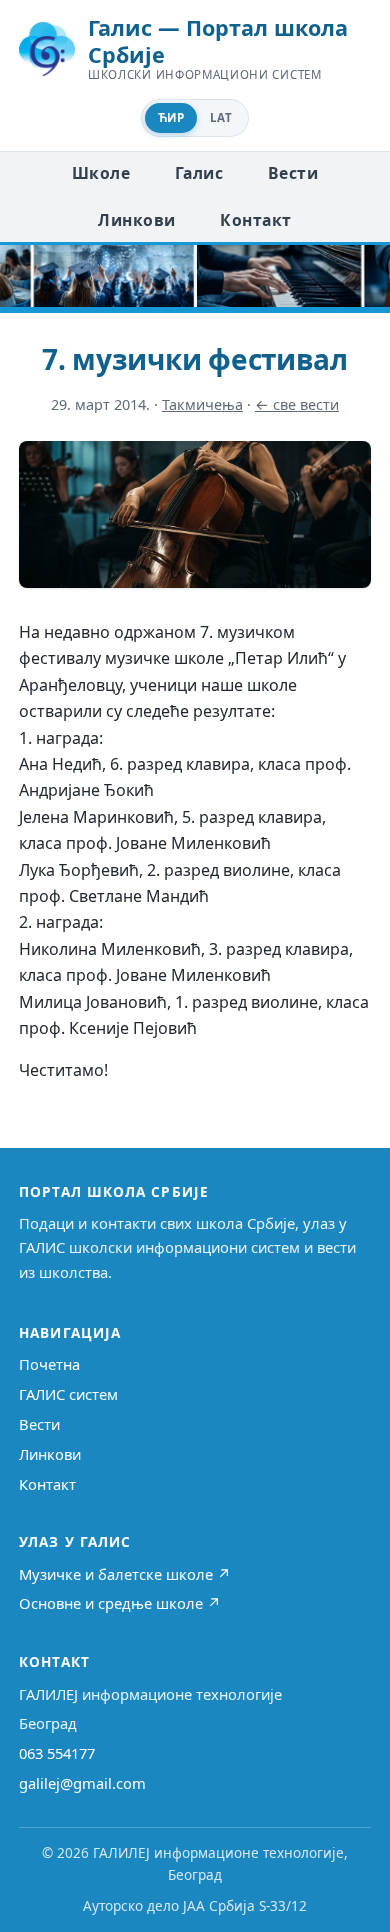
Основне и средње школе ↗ (120, 1603)
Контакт (255, 220)
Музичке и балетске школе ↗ (125, 1574)
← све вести (297, 404)
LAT (221, 117)
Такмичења (202, 404)
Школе (101, 173)
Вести (293, 173)
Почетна (49, 1364)
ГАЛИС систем (68, 1394)
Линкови (136, 220)
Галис (199, 173)
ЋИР (171, 117)
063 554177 (57, 1753)
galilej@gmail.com (82, 1783)
